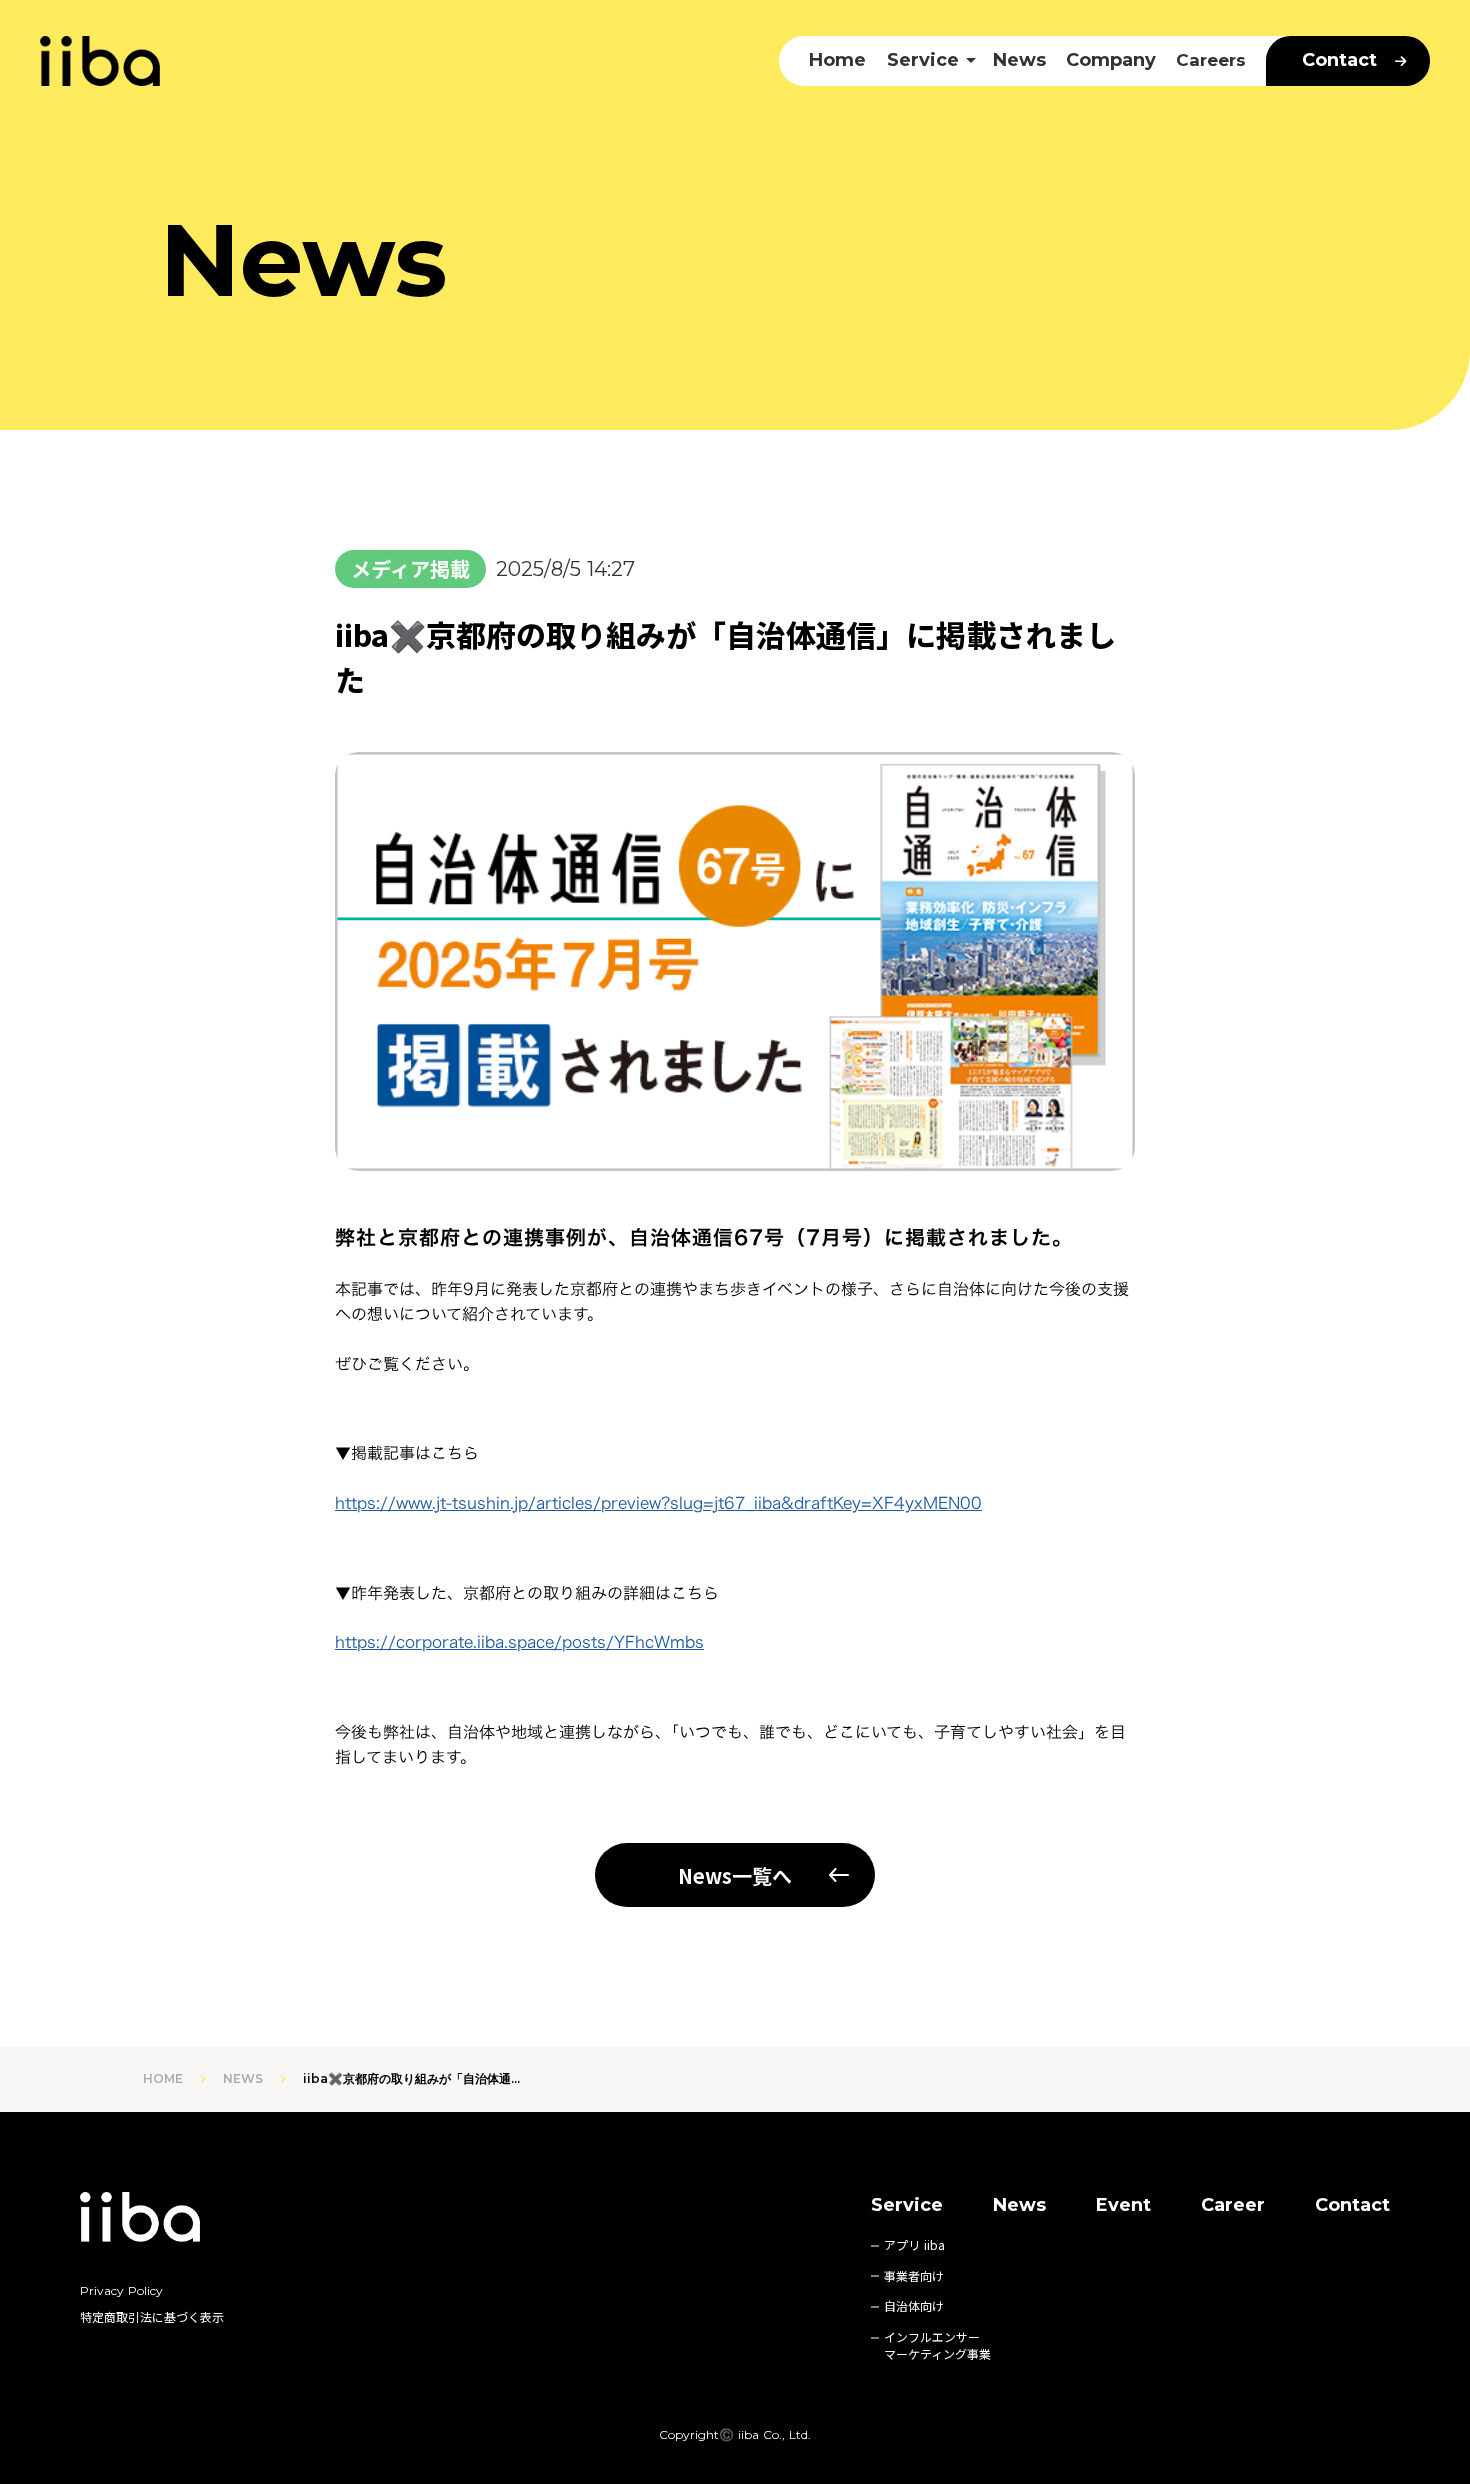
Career (1233, 2205)
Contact (1352, 2205)
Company (1111, 60)
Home (837, 60)
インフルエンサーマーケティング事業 (937, 2345)
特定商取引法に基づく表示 (152, 2316)
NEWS (243, 2078)
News (1019, 60)
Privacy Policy (121, 2290)
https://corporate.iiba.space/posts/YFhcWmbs (519, 1642)
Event (1123, 2205)
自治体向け (914, 2306)
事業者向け (914, 2276)
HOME (163, 2078)
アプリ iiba (914, 2245)
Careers (1211, 60)
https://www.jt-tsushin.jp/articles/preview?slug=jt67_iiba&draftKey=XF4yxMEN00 (658, 1503)
